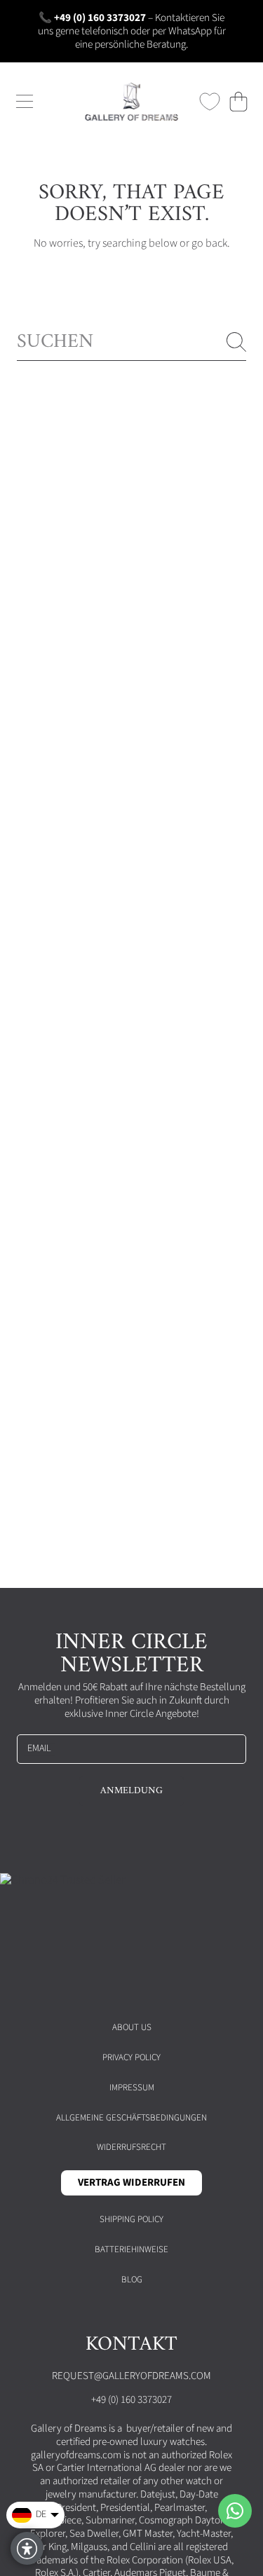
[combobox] (131, 342)
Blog (132, 2280)
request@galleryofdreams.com (131, 2376)
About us (132, 2027)
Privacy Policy (131, 2057)
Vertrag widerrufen (131, 2183)
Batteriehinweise (131, 2249)
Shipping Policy (131, 2219)
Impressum (132, 2088)
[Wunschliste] (210, 102)
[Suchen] (236, 342)
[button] (25, 102)
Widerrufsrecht (131, 2147)
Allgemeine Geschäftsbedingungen (131, 2118)
